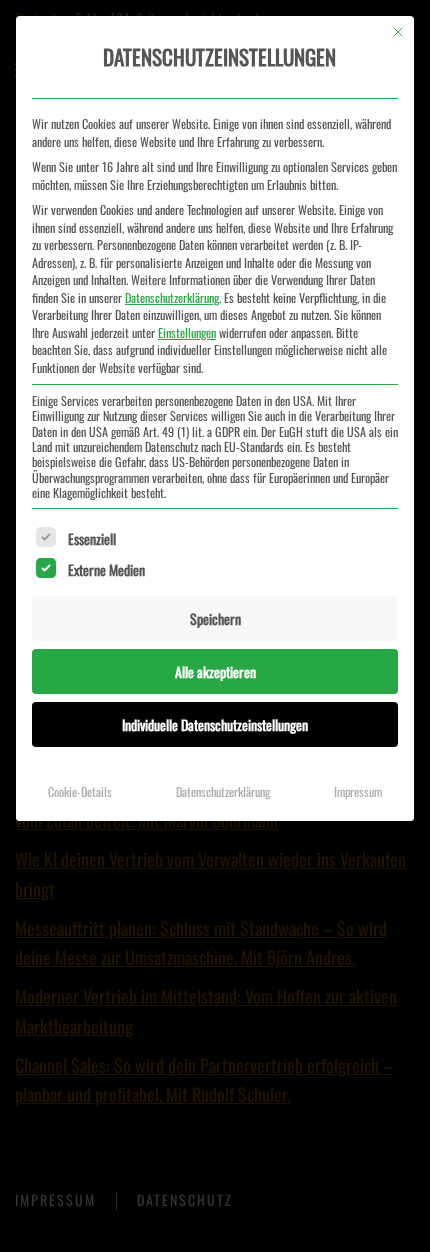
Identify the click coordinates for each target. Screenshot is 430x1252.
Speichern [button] (215, 618)
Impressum (358, 791)
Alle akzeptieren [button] (215, 671)
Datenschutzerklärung (172, 297)
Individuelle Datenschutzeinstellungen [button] (215, 724)
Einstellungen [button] (187, 332)
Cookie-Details (80, 791)
